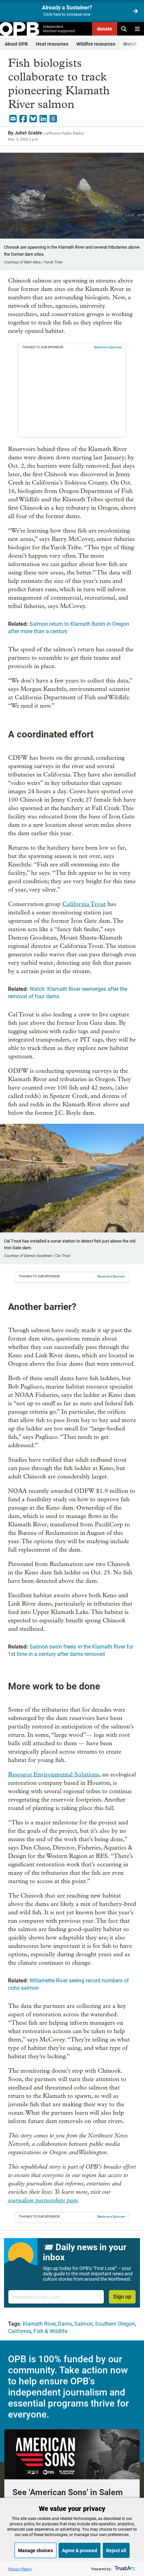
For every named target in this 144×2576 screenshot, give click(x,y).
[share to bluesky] (33, 119)
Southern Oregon (115, 2324)
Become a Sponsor (108, 347)
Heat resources (52, 44)
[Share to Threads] (53, 119)
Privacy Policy (20, 2569)
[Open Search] (124, 29)
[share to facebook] (23, 119)
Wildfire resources (96, 44)
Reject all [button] (116, 2550)
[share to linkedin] (43, 119)
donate (105, 29)
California (20, 2331)
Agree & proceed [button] (80, 2550)
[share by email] (13, 119)
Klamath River (39, 2324)
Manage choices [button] (35, 2550)
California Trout (84, 904)
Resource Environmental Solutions (54, 1775)
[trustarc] (124, 2569)
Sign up (122, 2297)
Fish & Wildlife (50, 2331)
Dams (65, 2324)
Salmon (84, 2324)
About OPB (16, 44)
